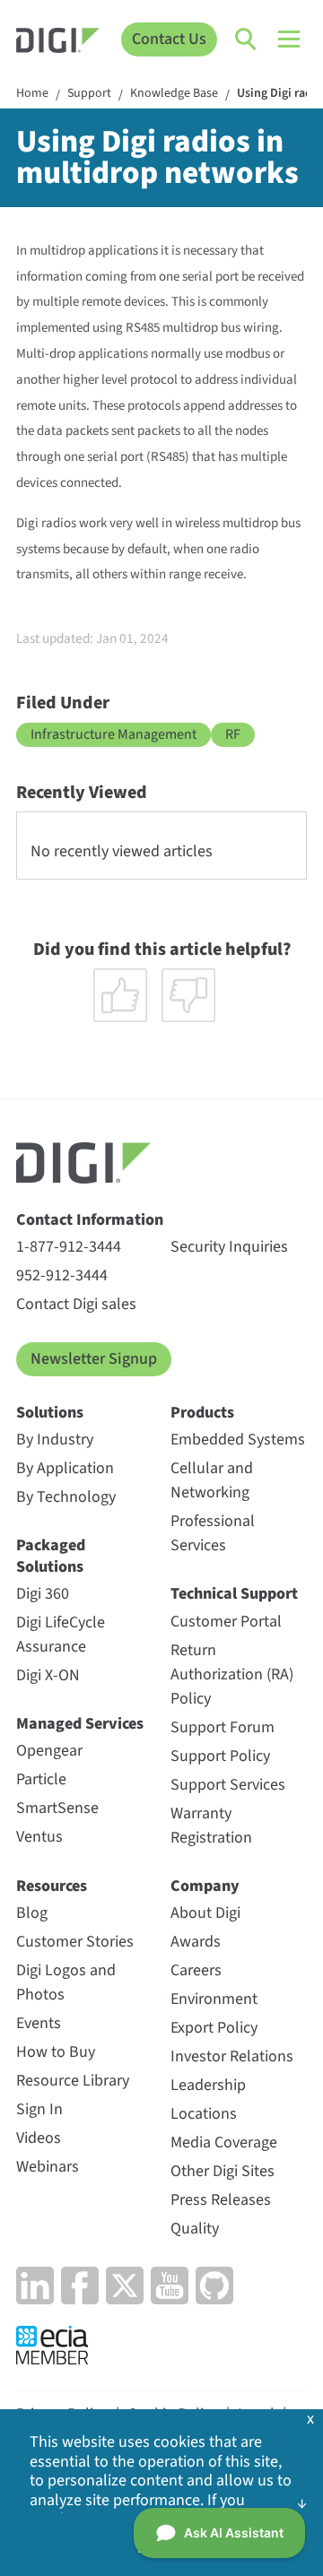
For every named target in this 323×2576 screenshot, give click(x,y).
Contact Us (169, 39)
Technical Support (234, 1594)
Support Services (228, 1785)
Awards (196, 1942)
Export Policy (214, 2028)
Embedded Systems (238, 1440)
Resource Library (73, 2081)
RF (233, 734)
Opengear (49, 1751)
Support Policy (220, 1756)
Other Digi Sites (223, 2171)
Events (39, 2023)
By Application (65, 1468)
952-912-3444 (62, 1275)
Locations (204, 2114)
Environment (214, 1999)
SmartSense (57, 1808)
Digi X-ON (48, 1675)
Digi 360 (43, 1594)
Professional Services (213, 1533)
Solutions (50, 1413)
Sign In (39, 2109)
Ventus (39, 1837)
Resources (52, 1886)
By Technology (66, 1497)
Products (202, 1413)
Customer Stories (75, 1942)
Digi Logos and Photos (66, 1982)
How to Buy (56, 2052)
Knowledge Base (174, 94)
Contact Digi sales (76, 1304)
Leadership (208, 2085)
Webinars (48, 2167)
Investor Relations (232, 2056)
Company (205, 1886)
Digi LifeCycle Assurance (61, 1635)
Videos (39, 2138)
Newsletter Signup (94, 1359)
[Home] (58, 43)
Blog (32, 1913)
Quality (195, 2229)
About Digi (205, 1913)
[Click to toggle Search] (247, 39)
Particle (41, 1779)
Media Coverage (224, 2142)
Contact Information (90, 1220)
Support (89, 94)
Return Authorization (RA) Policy (232, 1674)
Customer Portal (226, 1622)
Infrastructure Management (113, 734)
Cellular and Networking (212, 1480)
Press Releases (221, 2200)
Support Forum (223, 1727)
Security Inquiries (229, 1247)
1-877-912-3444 (69, 1247)
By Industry (55, 1440)
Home (32, 94)
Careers (196, 1970)
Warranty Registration (211, 1826)
